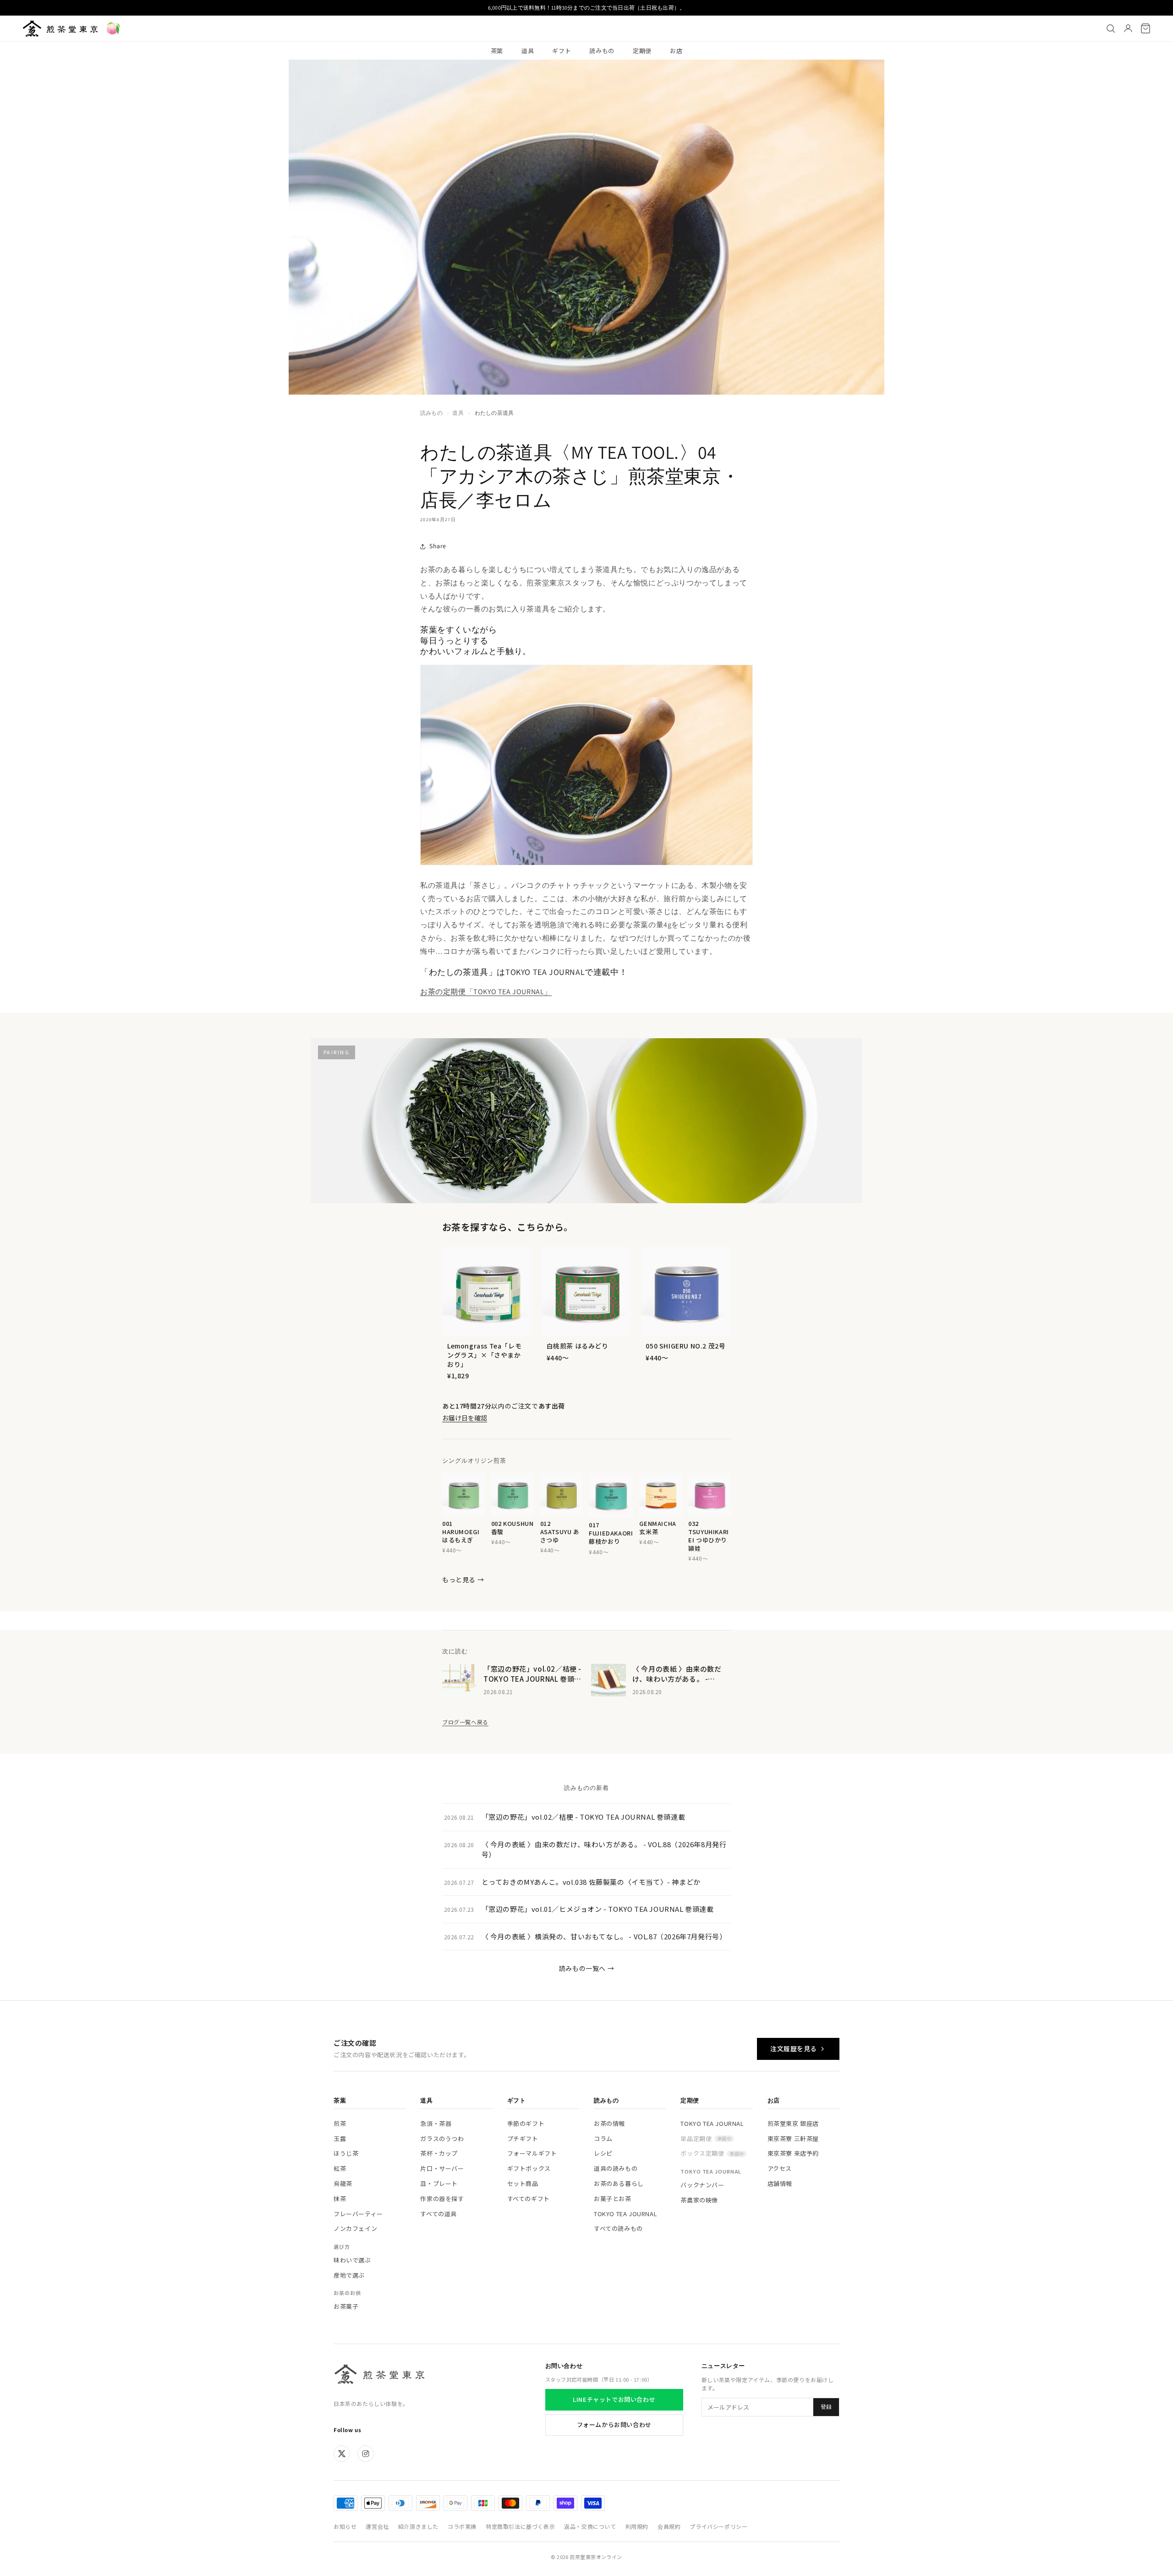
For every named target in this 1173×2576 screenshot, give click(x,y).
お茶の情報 (609, 2123)
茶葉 (497, 51)
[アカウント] (1128, 28)
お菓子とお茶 (613, 2199)
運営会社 (377, 2526)
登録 (826, 2407)
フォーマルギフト (532, 2153)
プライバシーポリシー (718, 2526)
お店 (676, 51)
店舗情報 (780, 2183)
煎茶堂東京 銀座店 (793, 2123)
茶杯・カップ (439, 2153)
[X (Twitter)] (342, 2454)
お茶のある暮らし (619, 2183)
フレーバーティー (358, 2214)
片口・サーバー (442, 2168)
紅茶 (340, 2168)
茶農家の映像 (699, 2200)
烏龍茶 (343, 2183)
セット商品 (523, 2183)
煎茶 (340, 2123)
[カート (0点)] (1146, 28)
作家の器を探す (442, 2199)
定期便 (642, 51)
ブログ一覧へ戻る (465, 1722)
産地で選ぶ (349, 2275)
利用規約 (637, 2526)
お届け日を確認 (465, 1418)
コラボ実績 (462, 2526)
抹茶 (340, 2199)
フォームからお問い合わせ (614, 2425)
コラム (603, 2138)
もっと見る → (463, 1580)
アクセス (780, 2168)
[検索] (1111, 28)
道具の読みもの (616, 2168)
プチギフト (523, 2138)
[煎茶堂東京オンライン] (60, 28)
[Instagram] (366, 2454)
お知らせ (345, 2526)
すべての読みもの (618, 2228)
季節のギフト (526, 2123)
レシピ (603, 2153)
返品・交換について (590, 2526)
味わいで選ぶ (352, 2260)
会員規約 (669, 2526)
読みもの (602, 51)
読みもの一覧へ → (586, 1968)
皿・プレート (439, 2183)
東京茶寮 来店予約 (793, 2153)
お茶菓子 (346, 2306)
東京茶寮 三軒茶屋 (793, 2138)
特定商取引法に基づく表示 (520, 2526)
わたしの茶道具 (494, 413)
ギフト (562, 51)
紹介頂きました (418, 2526)
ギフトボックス (529, 2168)
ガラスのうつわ (442, 2138)
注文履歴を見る (794, 2048)
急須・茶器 (436, 2123)
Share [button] (438, 546)
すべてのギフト (529, 2199)
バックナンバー (702, 2185)
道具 (528, 51)
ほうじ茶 (346, 2153)
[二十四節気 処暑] (113, 28)
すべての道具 (439, 2214)
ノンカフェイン (355, 2228)
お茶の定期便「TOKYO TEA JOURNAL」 (486, 992)
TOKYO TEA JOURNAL (625, 2214)
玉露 (340, 2138)
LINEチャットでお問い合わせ (614, 2399)
